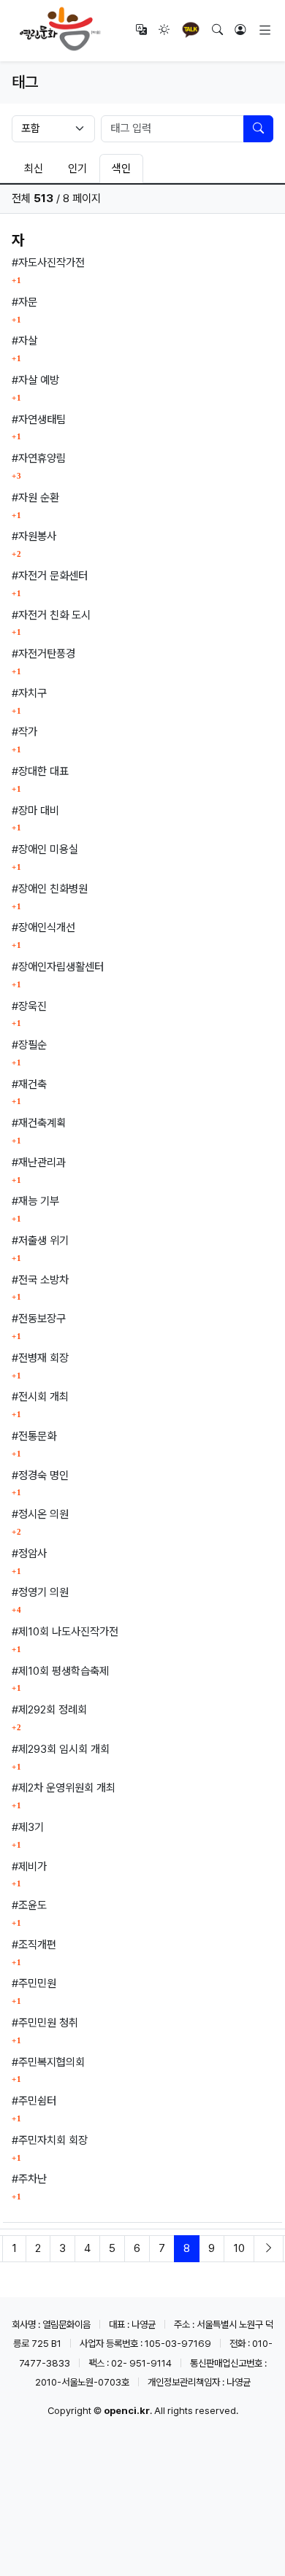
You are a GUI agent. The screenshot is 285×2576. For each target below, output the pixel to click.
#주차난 (29, 2179)
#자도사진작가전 (48, 263)
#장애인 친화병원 (50, 889)
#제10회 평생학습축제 (60, 1671)
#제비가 (29, 1867)
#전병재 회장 (40, 1358)
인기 (77, 169)
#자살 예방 (35, 380)
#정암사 (29, 1554)
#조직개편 (34, 1945)
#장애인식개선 (43, 928)
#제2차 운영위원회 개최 (64, 1788)
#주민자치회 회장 (50, 2140)
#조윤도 (29, 1905)
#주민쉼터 (34, 2101)
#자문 (24, 302)
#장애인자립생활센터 (58, 967)
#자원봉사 (34, 536)
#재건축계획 (39, 1123)
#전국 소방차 (40, 1280)
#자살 (24, 341)
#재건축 (29, 1084)
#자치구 (29, 693)
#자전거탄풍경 (43, 654)
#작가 (24, 732)
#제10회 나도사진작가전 (65, 1632)
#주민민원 (34, 1983)
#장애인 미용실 (45, 849)
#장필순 (29, 1045)
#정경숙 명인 (40, 1476)
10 (239, 2248)
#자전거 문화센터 (50, 576)
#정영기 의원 (40, 1592)
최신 (34, 169)
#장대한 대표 (40, 771)
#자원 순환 (35, 498)
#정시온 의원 (40, 1514)
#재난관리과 (39, 1162)
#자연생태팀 (39, 420)
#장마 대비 (35, 811)
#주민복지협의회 (48, 2062)
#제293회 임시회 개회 (61, 1749)
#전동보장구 (39, 1319)
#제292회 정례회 (49, 1710)
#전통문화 (34, 1436)
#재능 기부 (35, 1201)
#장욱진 (29, 1006)
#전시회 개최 (40, 1397)
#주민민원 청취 (45, 2023)
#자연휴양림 (39, 458)
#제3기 (28, 1827)
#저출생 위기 (40, 1241)
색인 (121, 169)
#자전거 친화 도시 (51, 615)
